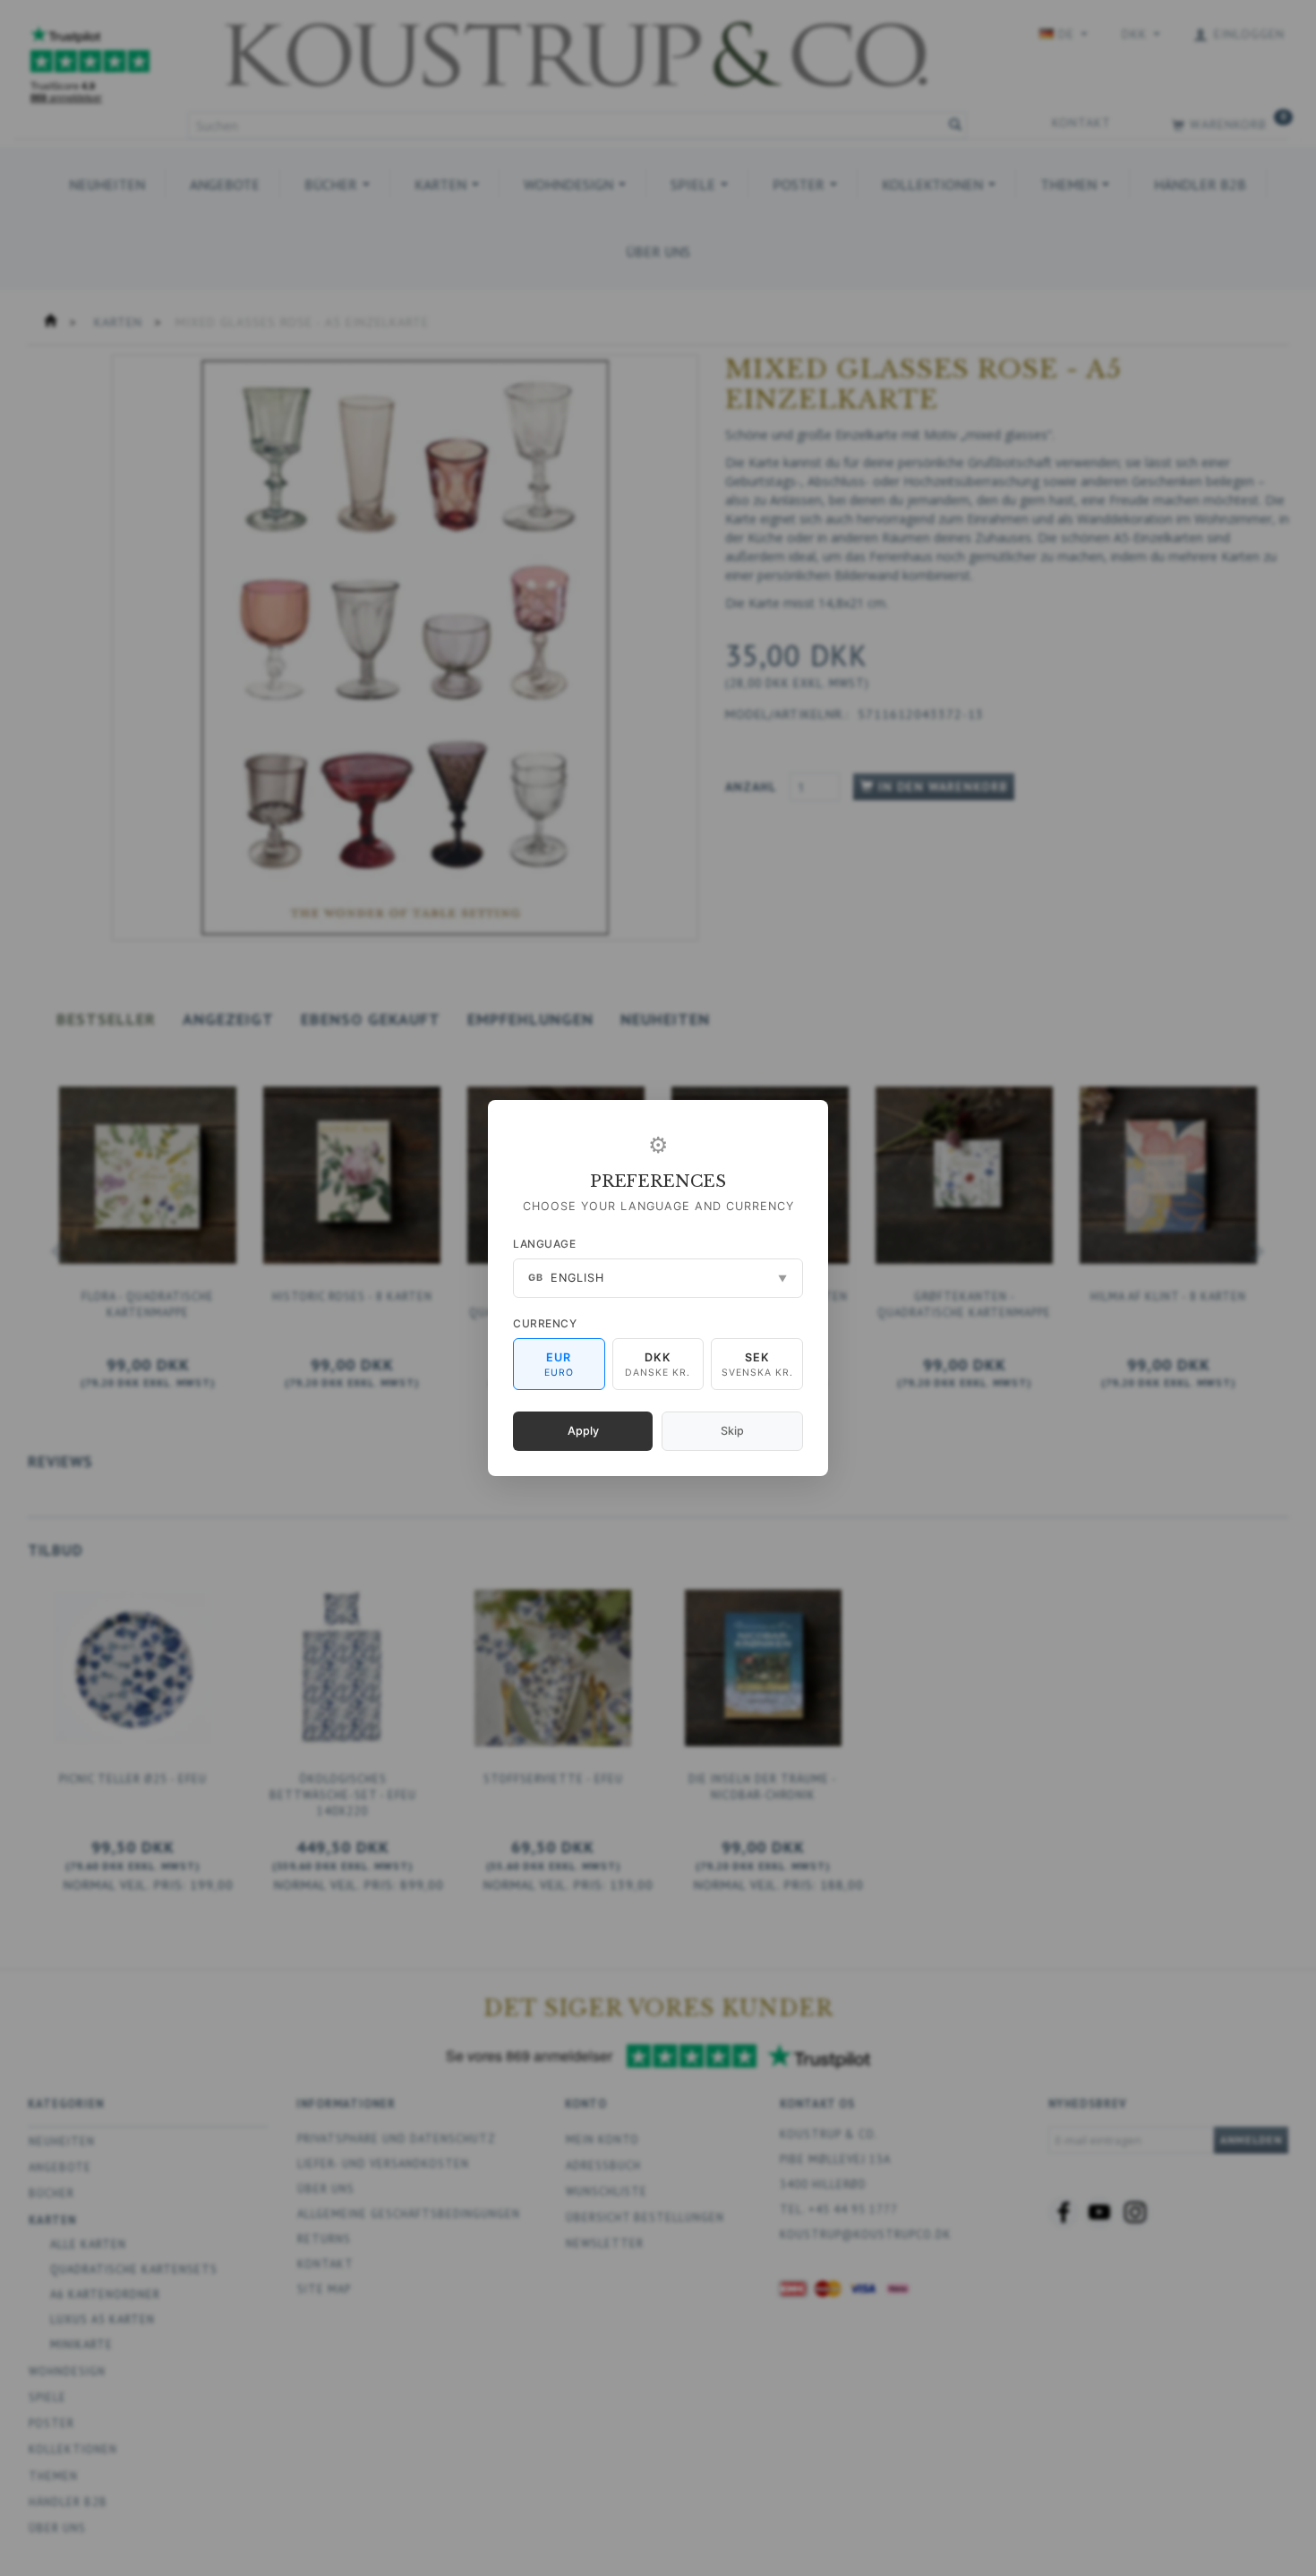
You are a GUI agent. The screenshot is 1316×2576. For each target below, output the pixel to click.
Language (544, 1244)
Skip (732, 1431)
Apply (583, 1431)
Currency (545, 1323)
